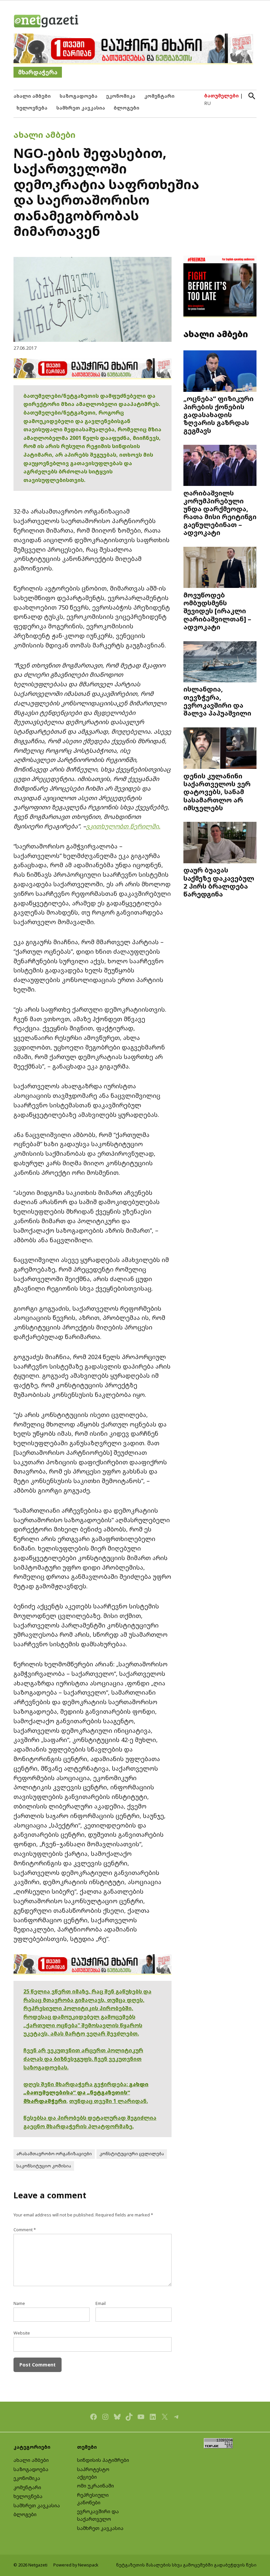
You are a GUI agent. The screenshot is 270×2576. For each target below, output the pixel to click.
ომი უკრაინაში (95, 2486)
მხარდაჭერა (38, 72)
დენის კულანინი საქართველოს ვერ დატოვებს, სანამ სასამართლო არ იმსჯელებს (217, 792)
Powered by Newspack (76, 2565)
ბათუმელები (221, 96)
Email (101, 2303)
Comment (25, 2230)
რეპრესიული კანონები (93, 2499)
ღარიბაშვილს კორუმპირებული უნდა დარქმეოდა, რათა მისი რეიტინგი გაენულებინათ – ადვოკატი (220, 513)
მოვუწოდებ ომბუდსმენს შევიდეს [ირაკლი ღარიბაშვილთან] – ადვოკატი (217, 611)
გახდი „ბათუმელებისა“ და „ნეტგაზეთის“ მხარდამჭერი (86, 2093)
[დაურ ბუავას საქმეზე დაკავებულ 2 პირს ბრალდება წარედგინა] (220, 843)
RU (207, 103)
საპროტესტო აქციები (93, 2473)
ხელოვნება (32, 108)
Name (19, 2303)
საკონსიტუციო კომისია (44, 2166)
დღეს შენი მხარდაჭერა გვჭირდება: (76, 2084)
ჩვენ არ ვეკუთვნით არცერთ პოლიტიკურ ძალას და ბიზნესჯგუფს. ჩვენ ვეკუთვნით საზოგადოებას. (83, 2059)
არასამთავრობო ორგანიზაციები (54, 2154)
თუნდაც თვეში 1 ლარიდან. (108, 2101)
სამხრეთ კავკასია (81, 108)
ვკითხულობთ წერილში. (123, 826)
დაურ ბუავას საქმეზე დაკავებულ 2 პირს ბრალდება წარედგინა (219, 882)
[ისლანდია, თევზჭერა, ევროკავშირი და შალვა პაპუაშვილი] (220, 662)
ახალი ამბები (32, 96)
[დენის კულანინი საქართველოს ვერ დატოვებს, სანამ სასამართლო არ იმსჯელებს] (220, 749)
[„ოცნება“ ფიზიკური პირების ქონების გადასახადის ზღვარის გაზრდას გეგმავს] (220, 372)
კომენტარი (159, 96)
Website (22, 2333)
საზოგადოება (79, 96)
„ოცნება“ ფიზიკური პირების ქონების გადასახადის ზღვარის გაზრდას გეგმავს (218, 414)
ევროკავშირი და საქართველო (98, 2515)
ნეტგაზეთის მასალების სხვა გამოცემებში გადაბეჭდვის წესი (186, 2565)
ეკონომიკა (121, 96)
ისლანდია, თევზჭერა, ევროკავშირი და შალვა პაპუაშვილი (217, 701)
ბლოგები (126, 108)
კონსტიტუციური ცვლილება (132, 2154)
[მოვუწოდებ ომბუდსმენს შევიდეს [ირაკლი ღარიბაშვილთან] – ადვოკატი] (220, 568)
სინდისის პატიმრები (103, 2460)
